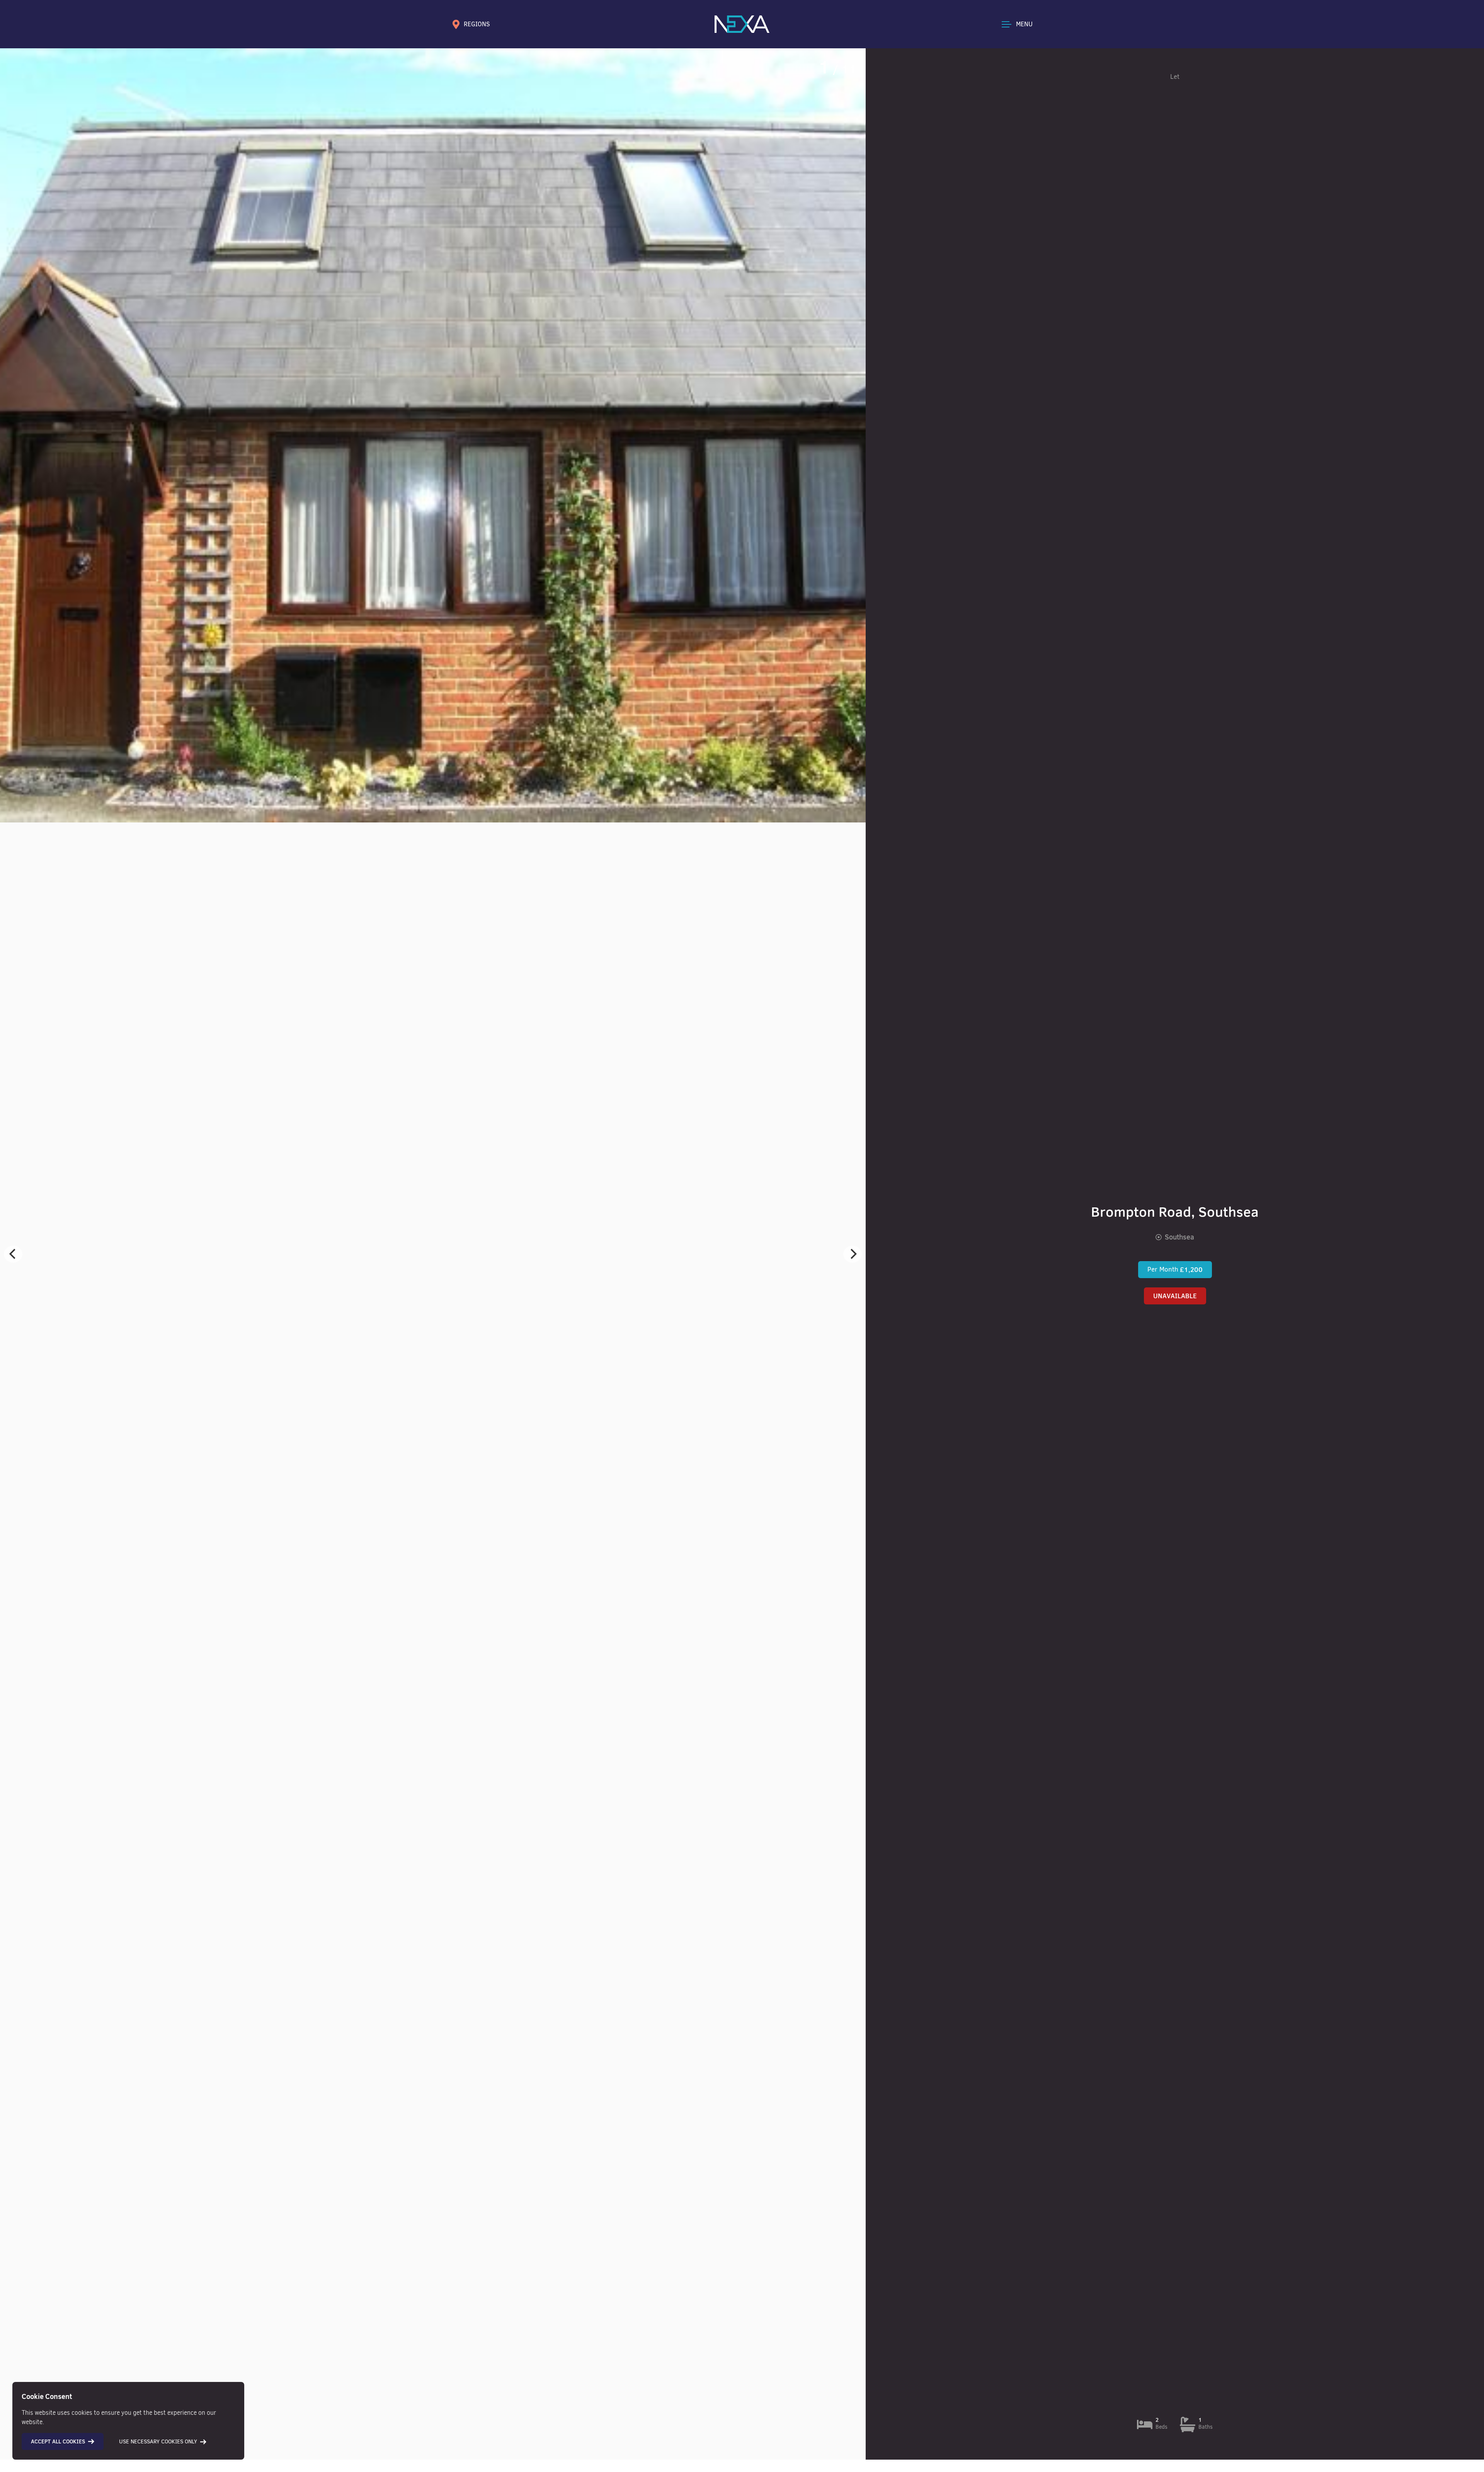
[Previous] (13, 1254)
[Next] (853, 1254)
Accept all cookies (58, 2441)
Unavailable (1175, 1296)
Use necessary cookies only (158, 2442)
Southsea (1179, 1237)
